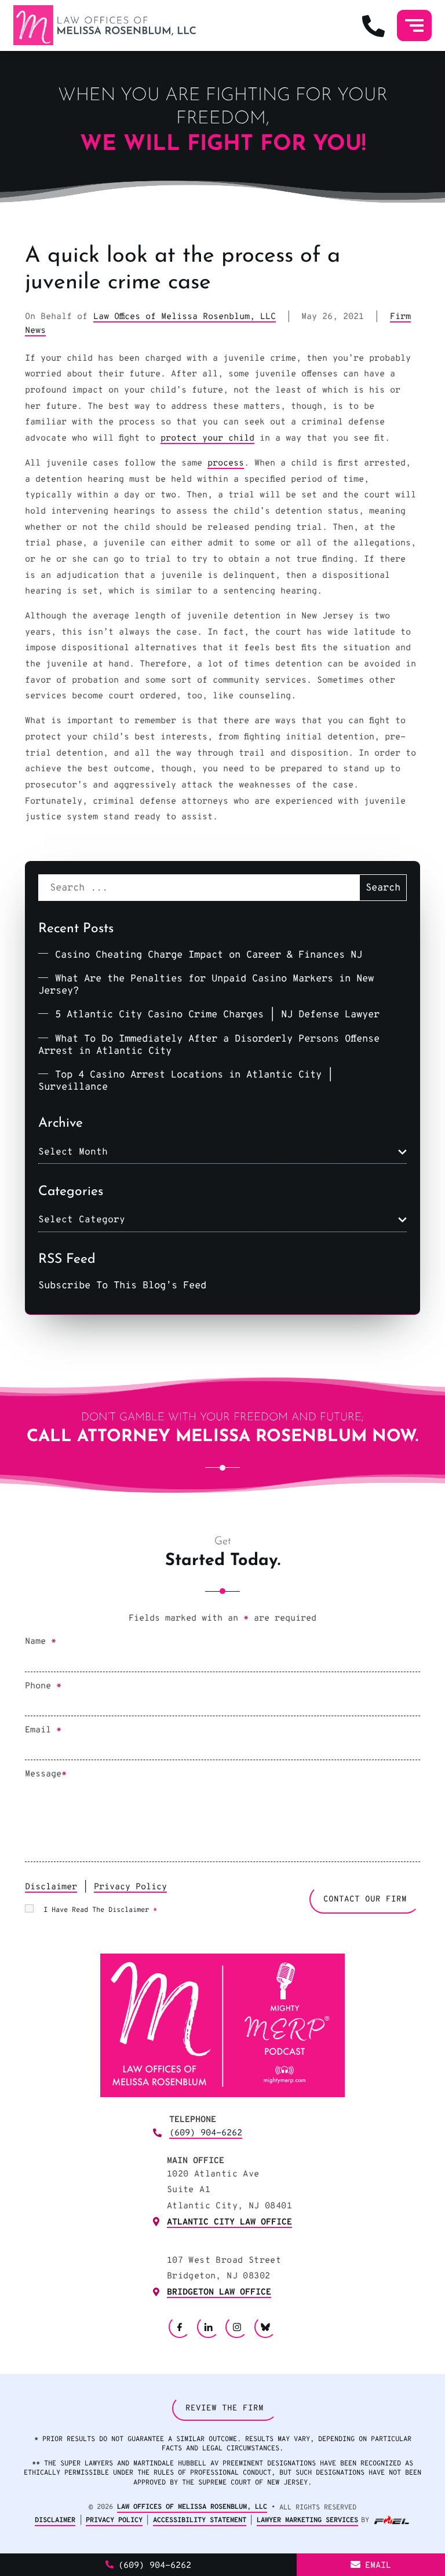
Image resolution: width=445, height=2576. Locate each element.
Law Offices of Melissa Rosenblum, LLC (185, 317)
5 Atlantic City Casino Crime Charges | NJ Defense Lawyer (217, 1015)
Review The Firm (225, 2408)
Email (43, 1730)
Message (46, 1774)
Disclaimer (51, 1887)
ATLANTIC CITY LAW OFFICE (229, 2222)
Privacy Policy (130, 1887)
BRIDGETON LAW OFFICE (219, 2292)
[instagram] (236, 2327)
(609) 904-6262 (206, 2133)
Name (41, 1642)
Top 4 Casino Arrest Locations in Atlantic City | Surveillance (186, 1081)
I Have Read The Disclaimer (100, 1910)
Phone (43, 1686)
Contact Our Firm (365, 1899)
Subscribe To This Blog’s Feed (122, 1286)
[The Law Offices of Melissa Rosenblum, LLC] (105, 25)
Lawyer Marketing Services (307, 2520)
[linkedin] (208, 2327)
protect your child (207, 438)
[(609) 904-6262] (374, 25)
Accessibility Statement (200, 2520)
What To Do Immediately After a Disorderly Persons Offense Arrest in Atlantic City (209, 1045)
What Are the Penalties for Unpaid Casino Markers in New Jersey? (206, 985)
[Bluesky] (265, 2327)
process (226, 463)
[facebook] (180, 2327)
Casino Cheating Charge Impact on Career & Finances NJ (209, 955)
